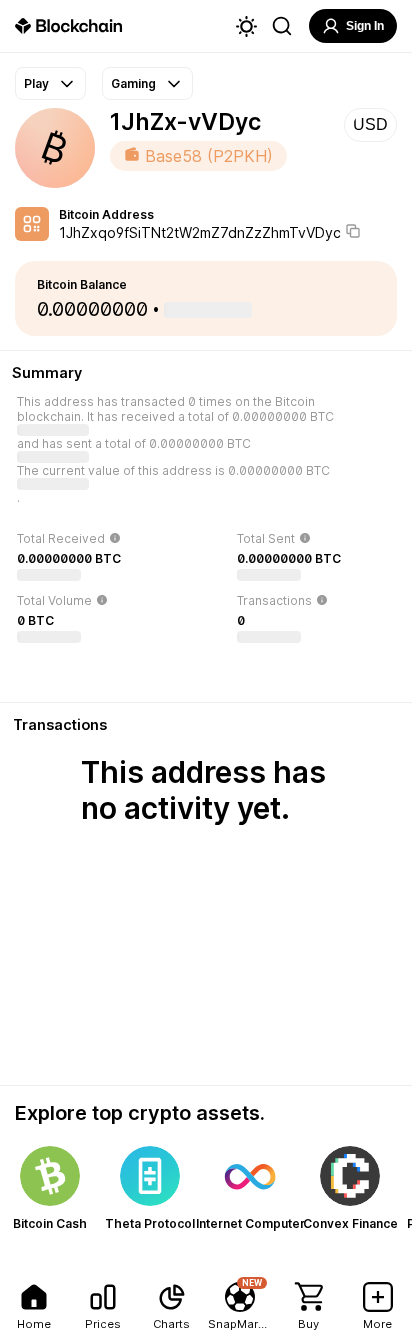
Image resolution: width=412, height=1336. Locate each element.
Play (36, 83)
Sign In (365, 26)
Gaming (133, 83)
